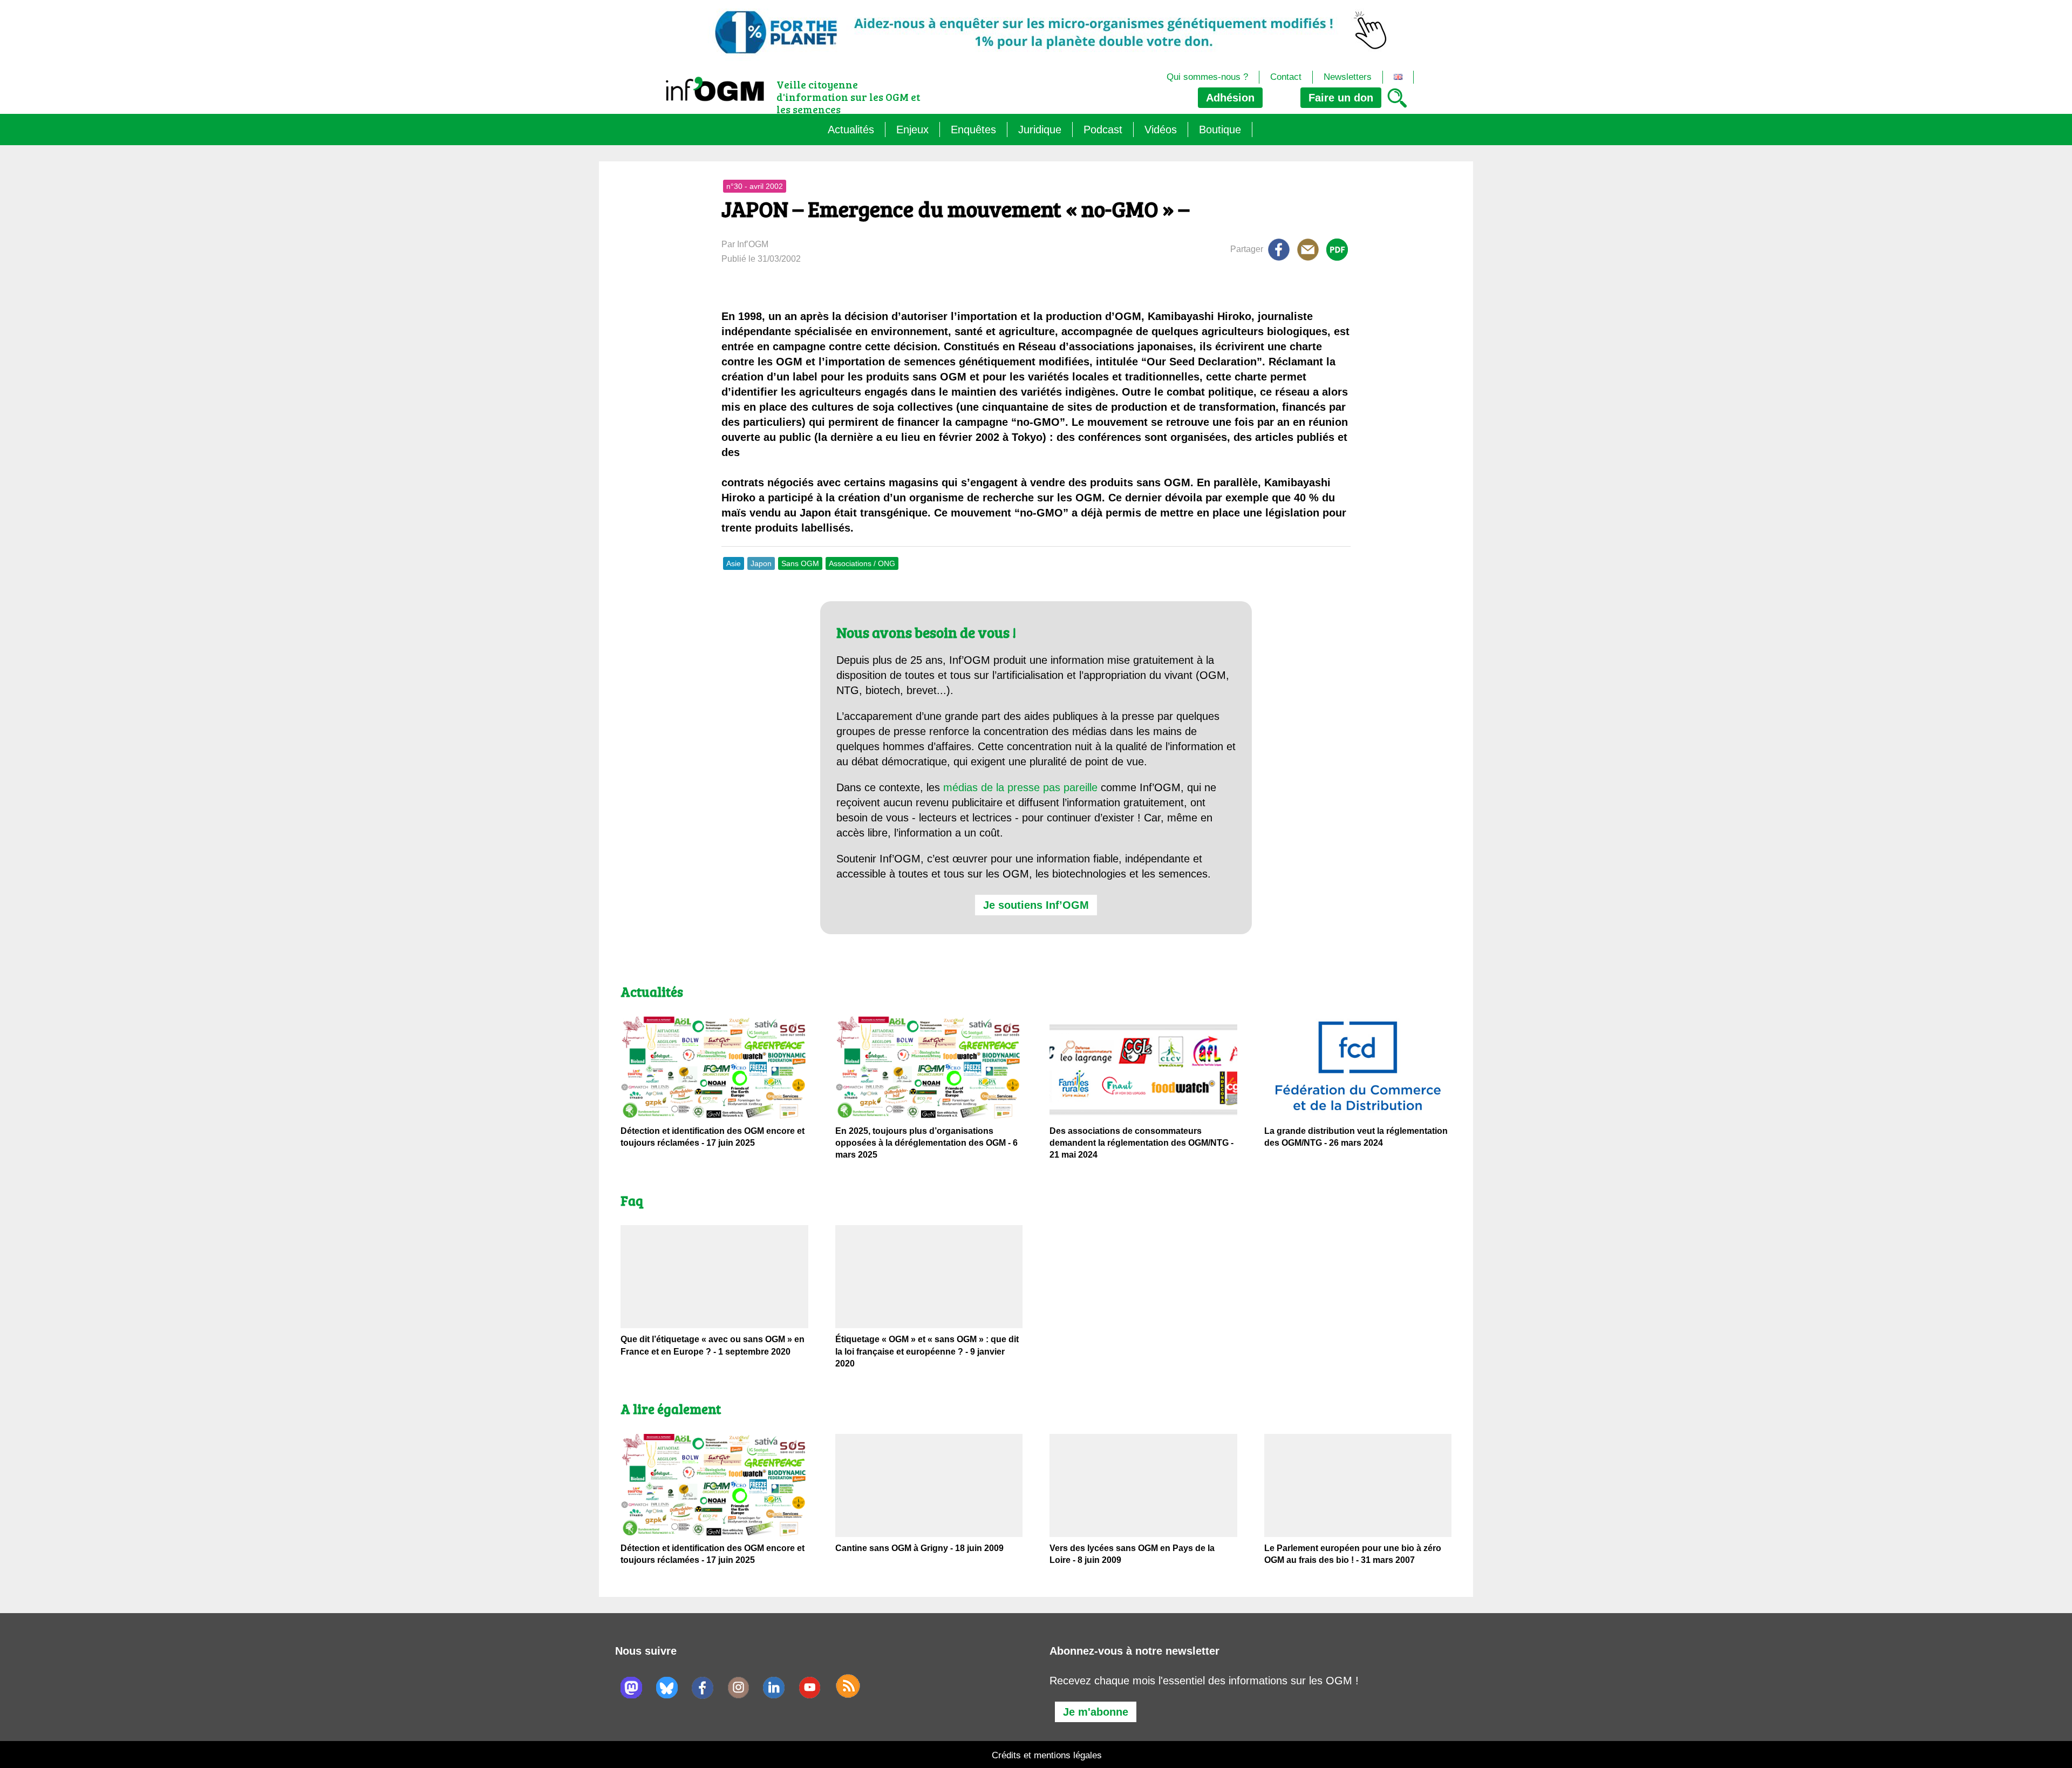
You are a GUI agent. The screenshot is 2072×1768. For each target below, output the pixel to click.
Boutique (1220, 130)
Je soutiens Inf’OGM (1036, 905)
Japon (761, 563)
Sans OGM (800, 563)
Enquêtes (973, 130)
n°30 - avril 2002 (755, 186)
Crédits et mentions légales (1047, 1755)
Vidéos (1161, 130)
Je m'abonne (1096, 1712)
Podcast (1103, 130)
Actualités (851, 130)
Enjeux (912, 130)
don (1341, 98)
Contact (1286, 77)
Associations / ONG (862, 563)
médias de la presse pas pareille (1020, 787)
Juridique (1040, 130)
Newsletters (1348, 77)
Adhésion (1230, 98)
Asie (734, 563)
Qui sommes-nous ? (1207, 77)
